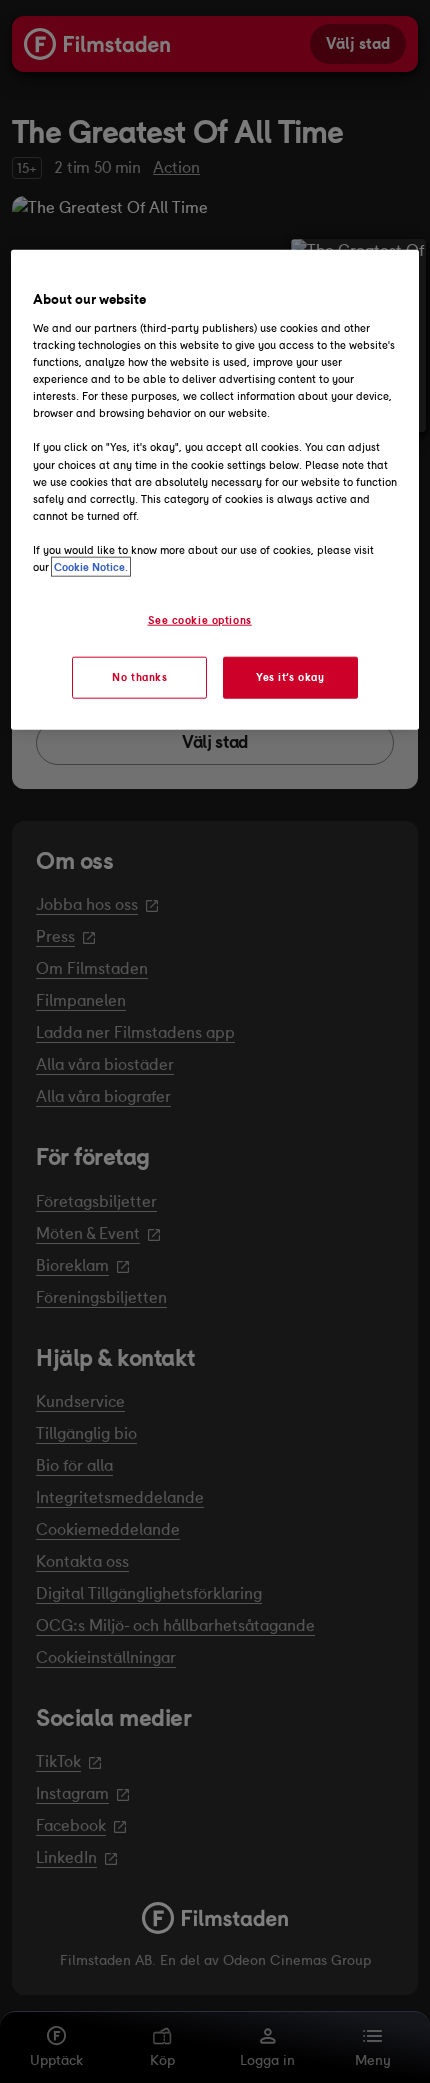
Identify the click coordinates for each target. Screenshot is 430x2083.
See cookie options (200, 620)
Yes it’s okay (290, 677)
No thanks (139, 677)
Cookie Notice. (91, 567)
